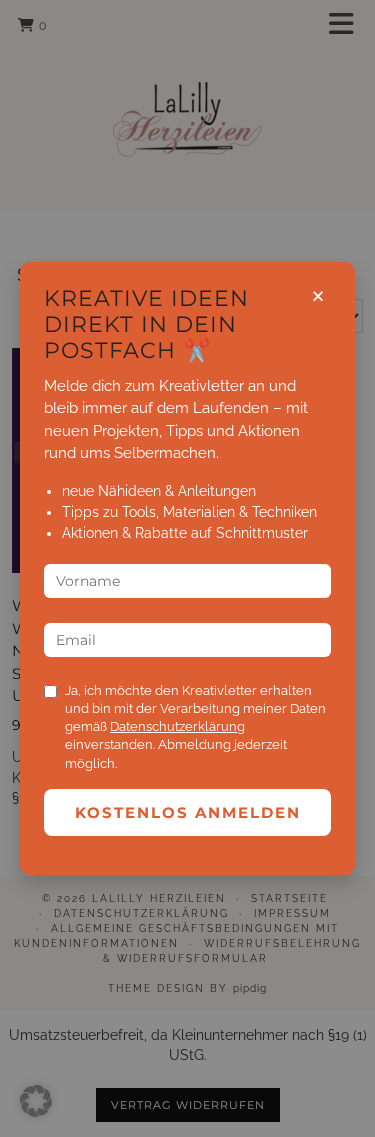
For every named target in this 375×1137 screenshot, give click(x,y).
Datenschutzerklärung (177, 726)
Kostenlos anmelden (188, 812)
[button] (36, 1101)
